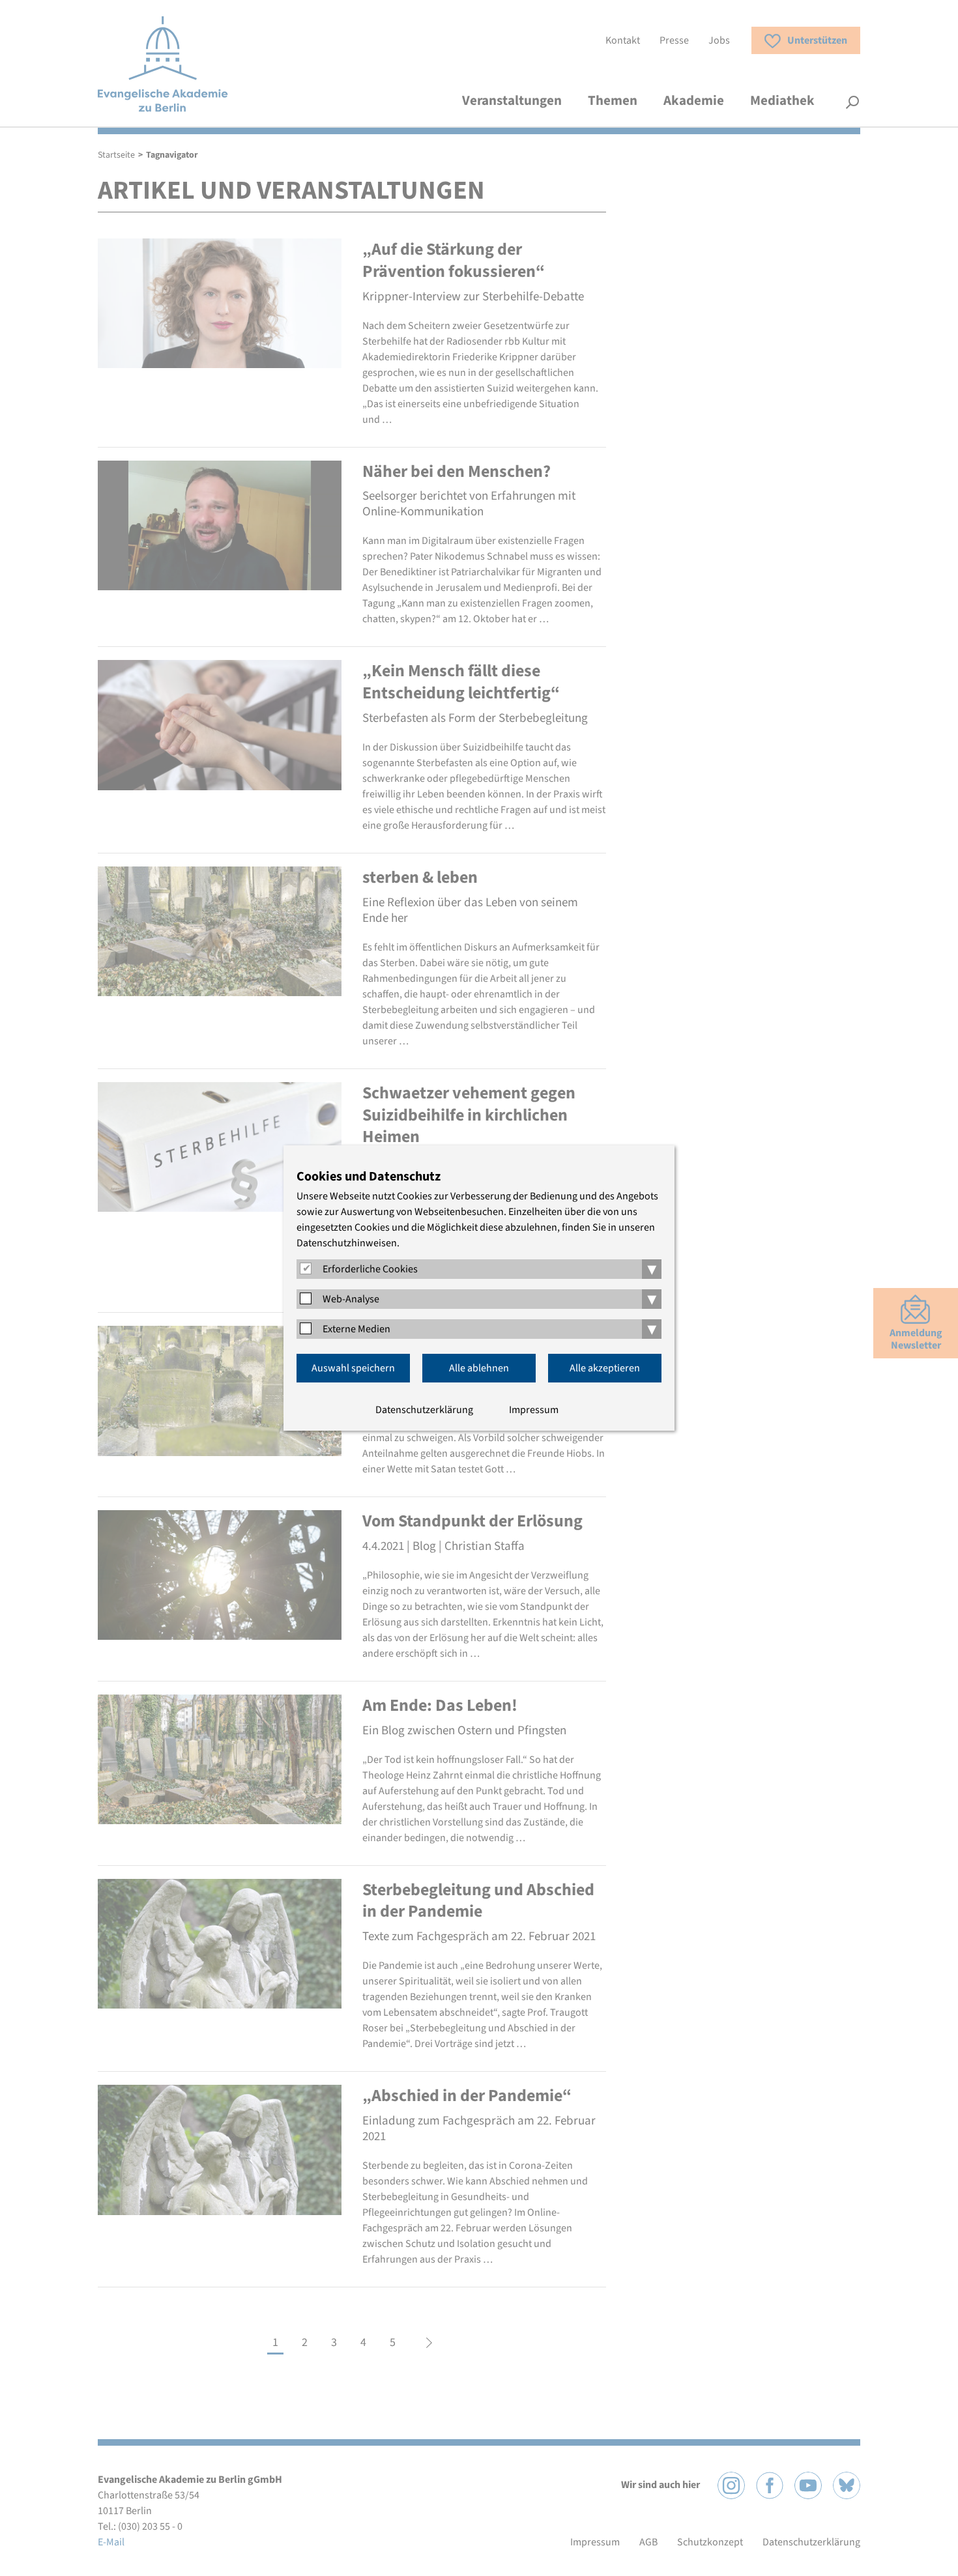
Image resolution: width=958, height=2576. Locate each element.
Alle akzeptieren (605, 1368)
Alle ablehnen (479, 1368)
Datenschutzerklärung (424, 1410)
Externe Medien (356, 1329)
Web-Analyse (351, 1299)
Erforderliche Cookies (370, 1269)
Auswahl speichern (353, 1368)
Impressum (534, 1410)
